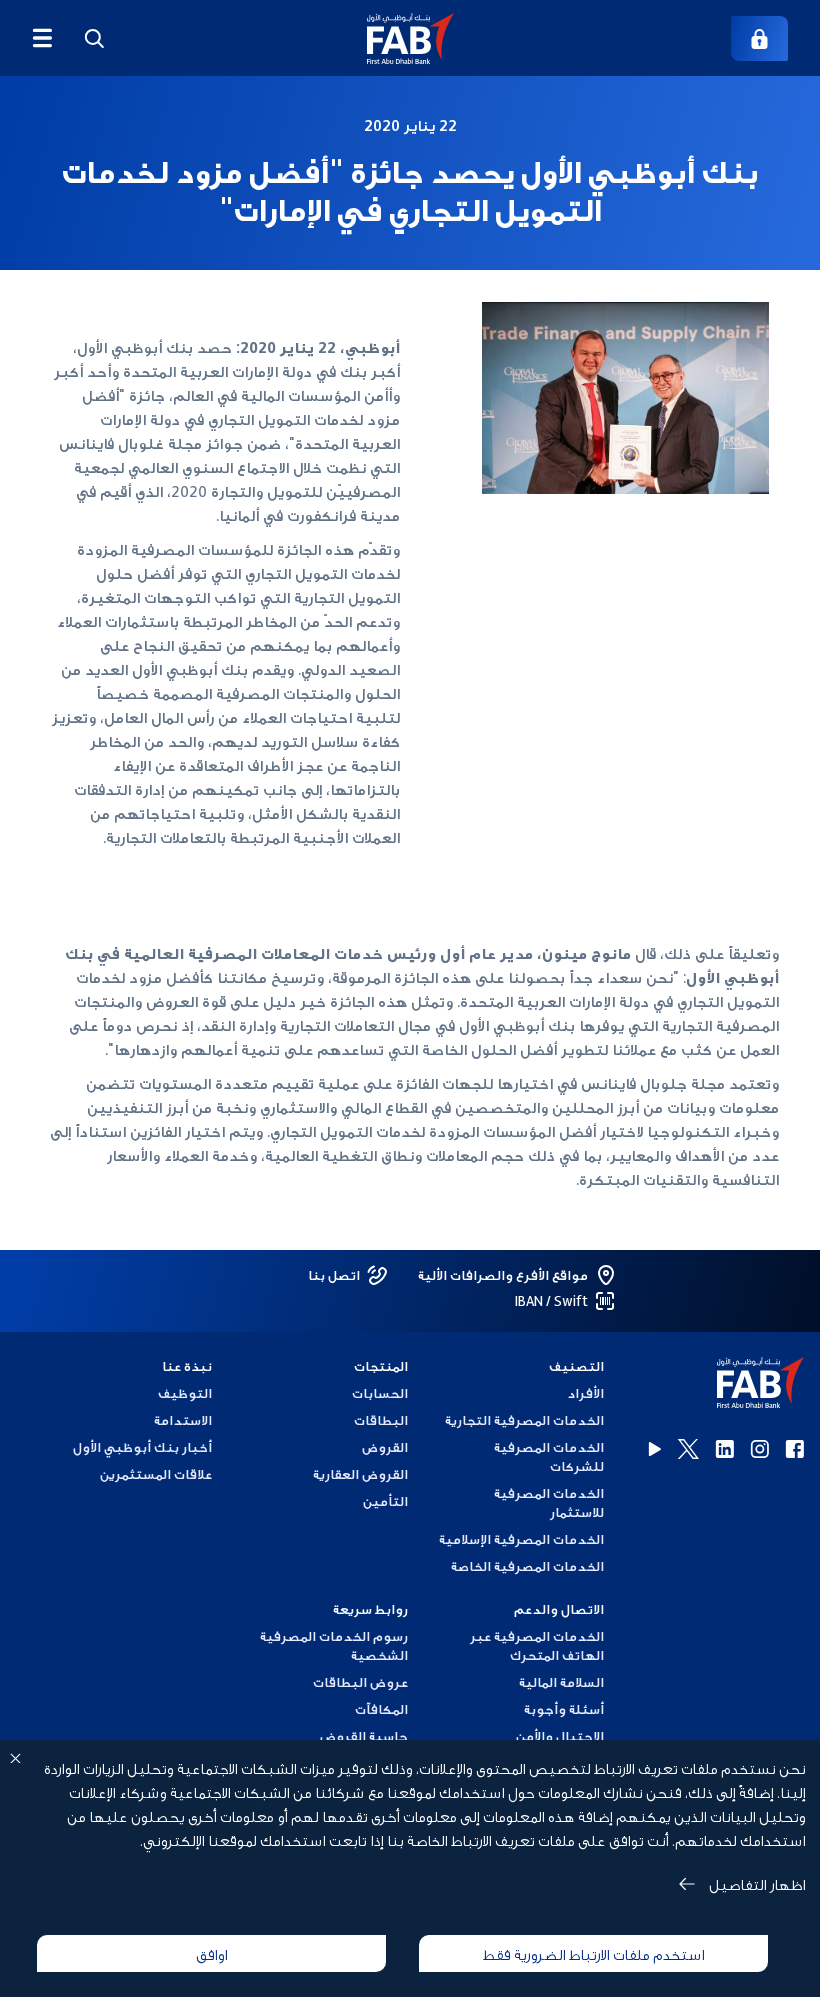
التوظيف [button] (185, 1392)
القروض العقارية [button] (360, 1473)
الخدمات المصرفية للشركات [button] (549, 1456)
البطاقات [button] (381, 1419)
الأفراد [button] (585, 1392)
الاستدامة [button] (183, 1419)
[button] (410, 38)
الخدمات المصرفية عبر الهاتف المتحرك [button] (537, 1645)
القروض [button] (385, 1446)
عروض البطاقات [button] (360, 1681)
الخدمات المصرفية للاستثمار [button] (549, 1502)
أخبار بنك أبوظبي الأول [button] (142, 1446)
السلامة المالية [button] (561, 1681)
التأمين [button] (385, 1500)
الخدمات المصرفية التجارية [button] (524, 1419)
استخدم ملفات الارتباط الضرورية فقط (593, 1953)
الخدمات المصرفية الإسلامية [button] (521, 1538)
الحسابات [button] (380, 1392)
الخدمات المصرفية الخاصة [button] (527, 1565)
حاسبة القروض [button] (364, 1735)
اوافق (211, 1953)
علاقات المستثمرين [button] (156, 1473)
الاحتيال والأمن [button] (560, 1735)
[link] (759, 38)
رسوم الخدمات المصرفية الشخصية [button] (334, 1645)
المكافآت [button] (381, 1708)
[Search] (94, 38)
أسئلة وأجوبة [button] (564, 1708)
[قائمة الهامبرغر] (42, 38)
